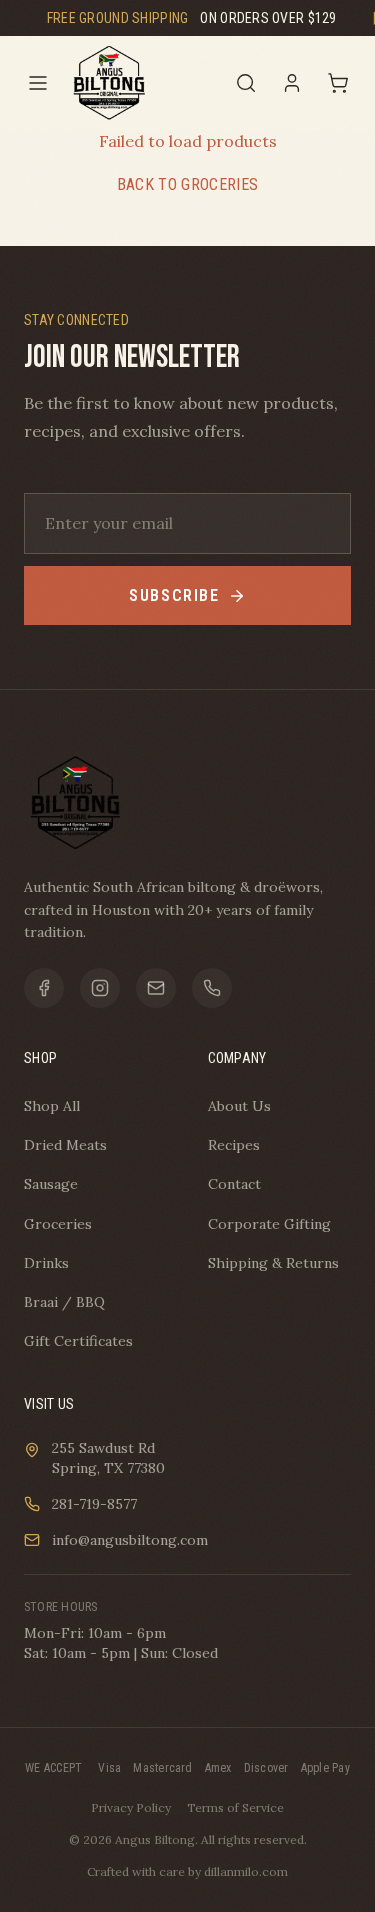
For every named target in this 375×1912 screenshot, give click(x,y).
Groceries (58, 1224)
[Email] (156, 988)
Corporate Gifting (269, 1224)
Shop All (52, 1106)
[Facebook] (44, 988)
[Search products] (246, 83)
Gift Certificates (78, 1341)
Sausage (51, 1184)
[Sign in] (292, 83)
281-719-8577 (94, 1504)
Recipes (234, 1145)
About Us (239, 1106)
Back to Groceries (187, 184)
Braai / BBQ (64, 1302)
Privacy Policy (131, 1807)
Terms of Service (235, 1807)
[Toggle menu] (38, 83)
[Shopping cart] (338, 83)
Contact (234, 1184)
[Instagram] (100, 988)
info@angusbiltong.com (130, 1540)
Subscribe (174, 595)
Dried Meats (65, 1145)
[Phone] (212, 988)
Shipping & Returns (273, 1263)
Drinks (46, 1263)
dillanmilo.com (246, 1871)
